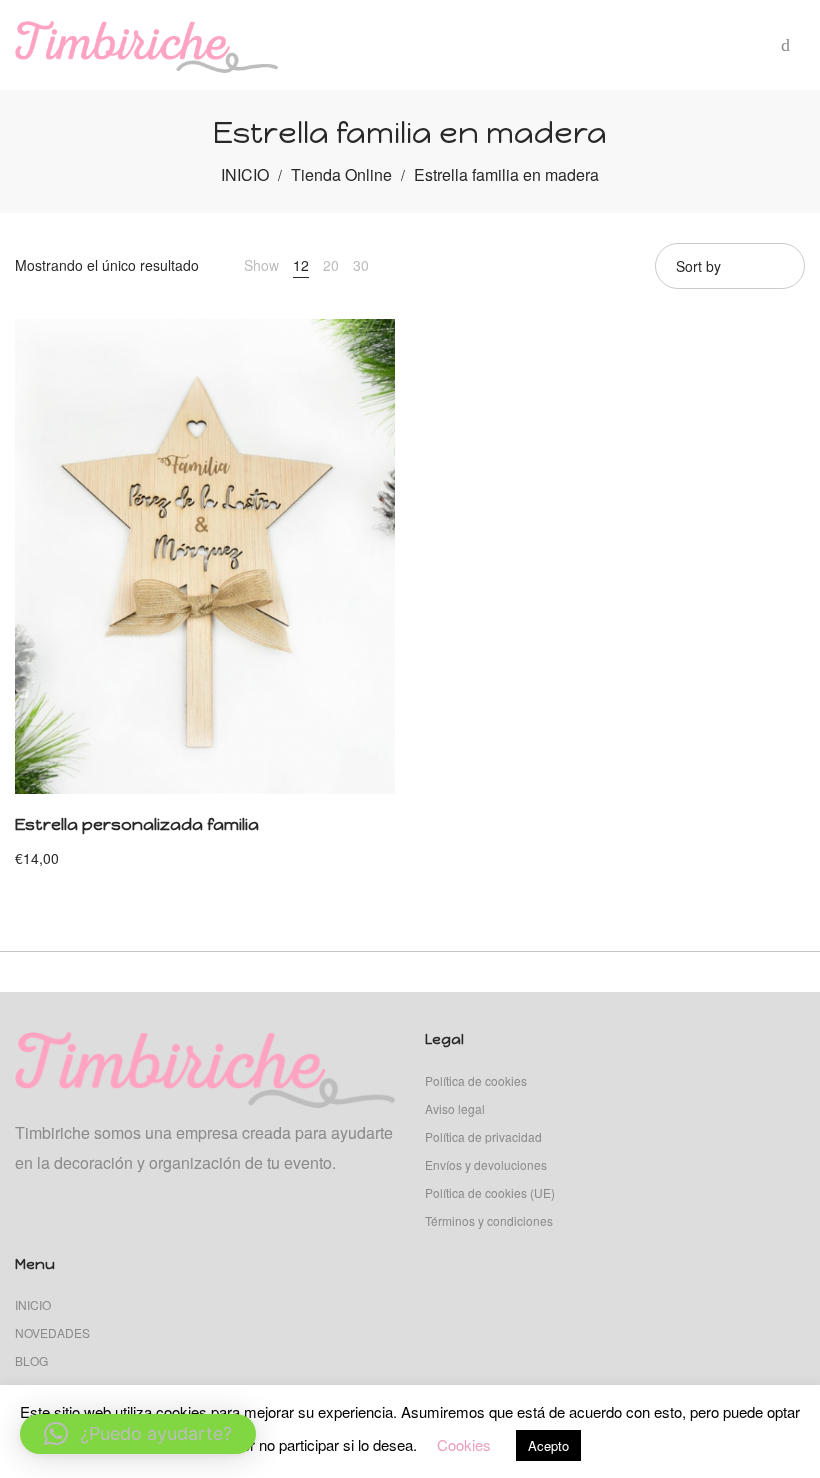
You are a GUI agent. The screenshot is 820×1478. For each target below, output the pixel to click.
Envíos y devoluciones (486, 1164)
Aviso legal (455, 1108)
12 (301, 265)
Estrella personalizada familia (137, 824)
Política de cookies (476, 1080)
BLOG (31, 1360)
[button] (138, 1434)
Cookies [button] (464, 1444)
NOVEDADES (52, 1332)
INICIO (245, 174)
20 (331, 265)
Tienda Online (341, 174)
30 (361, 265)
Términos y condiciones (489, 1220)
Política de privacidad (483, 1136)
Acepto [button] (548, 1445)
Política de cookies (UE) (490, 1192)
